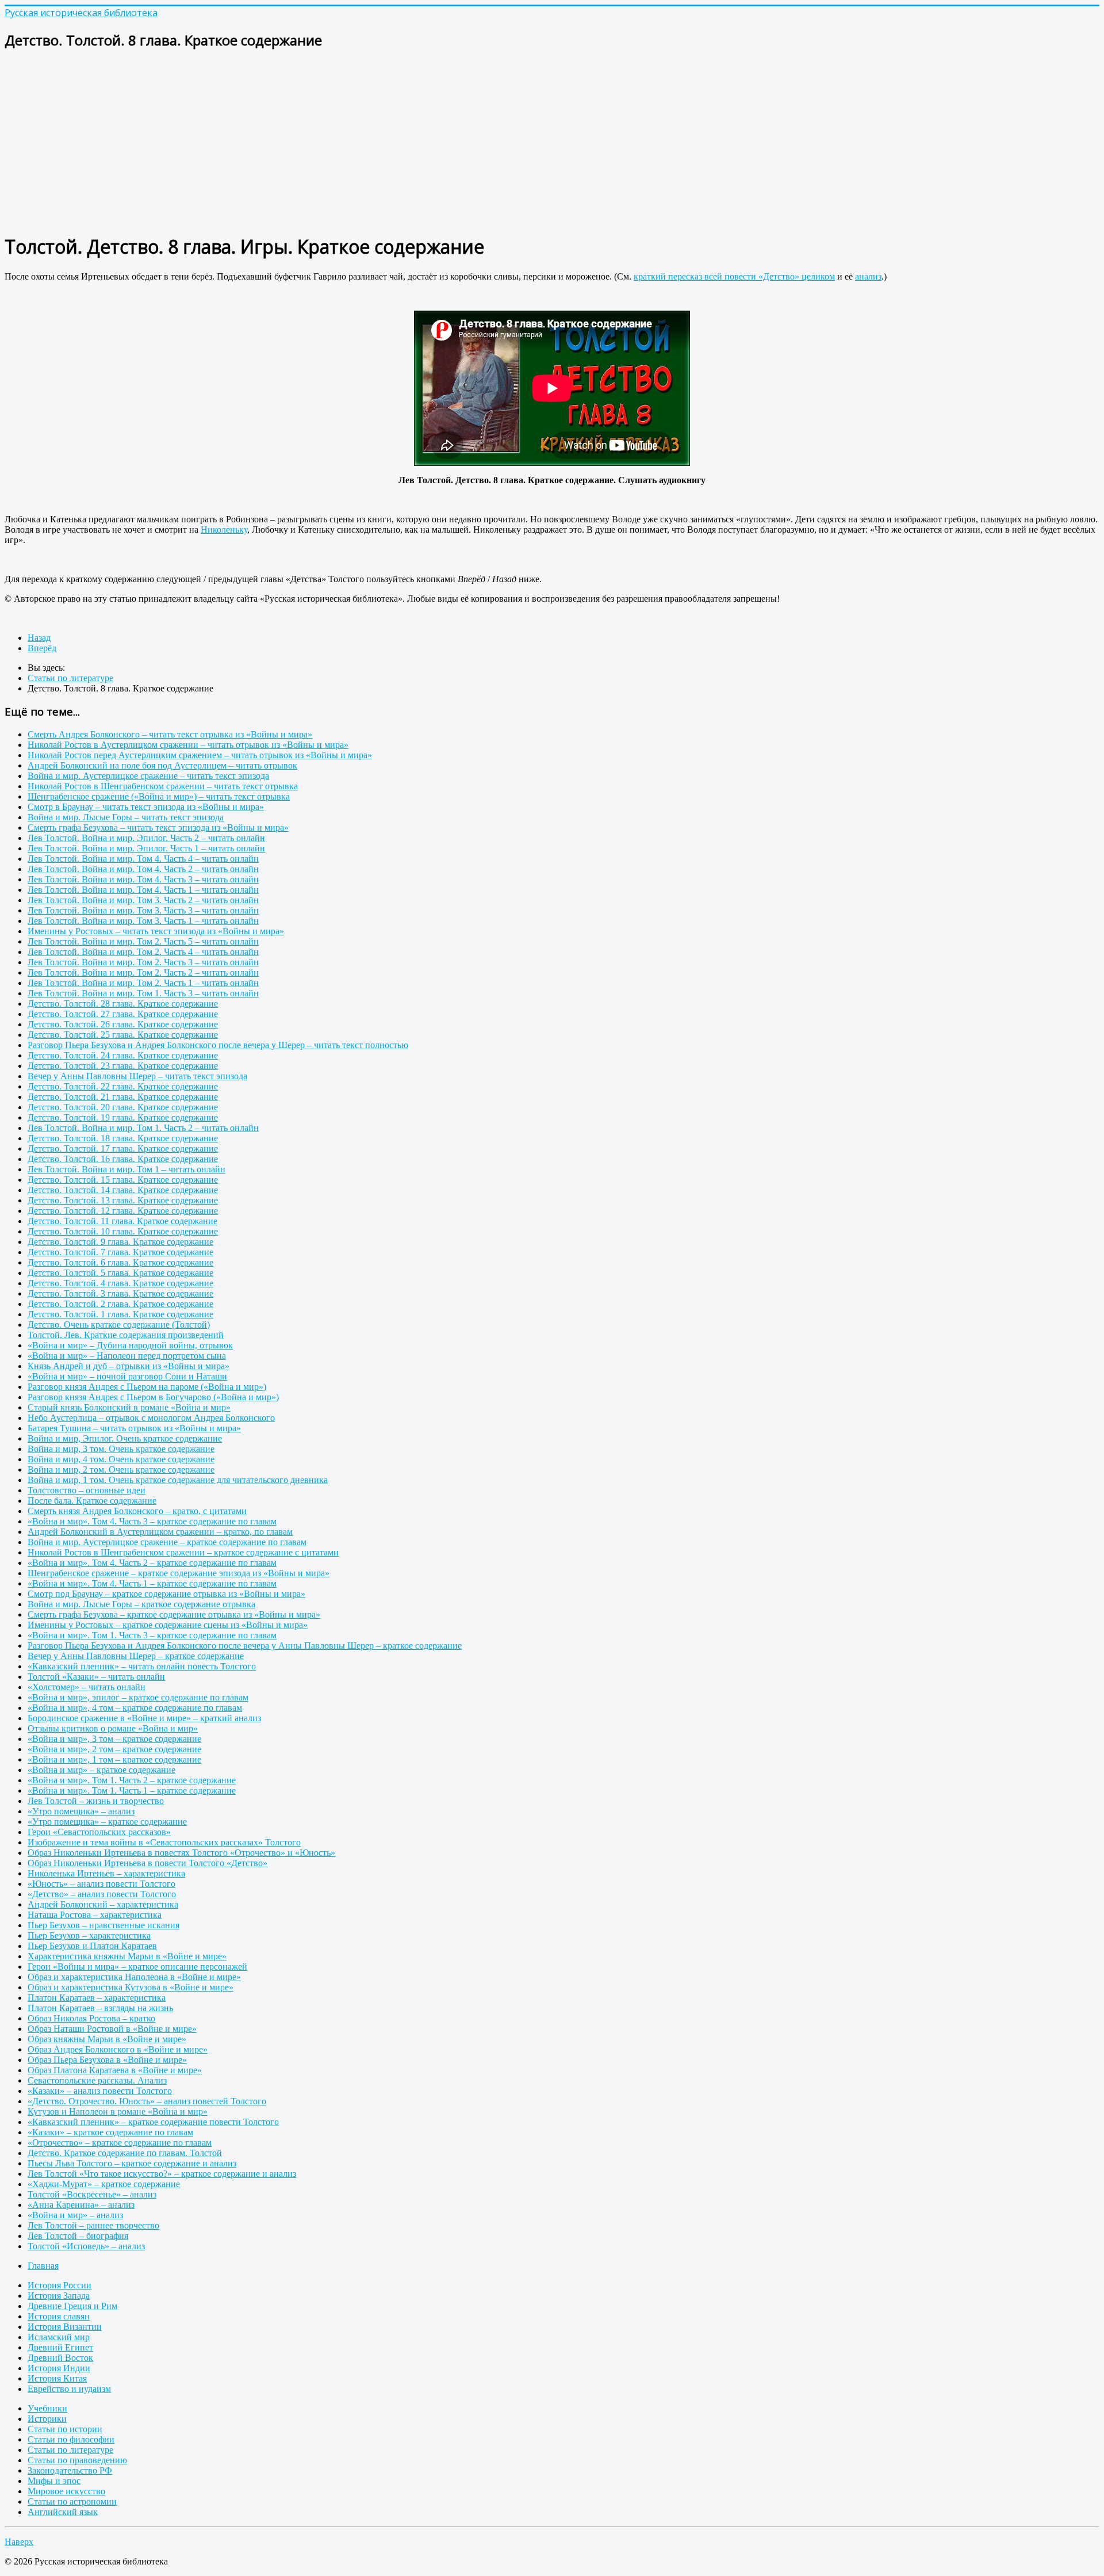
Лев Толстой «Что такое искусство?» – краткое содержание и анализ (162, 2174)
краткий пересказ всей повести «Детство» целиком (734, 276)
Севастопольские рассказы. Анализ (97, 2080)
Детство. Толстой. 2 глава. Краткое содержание (120, 1304)
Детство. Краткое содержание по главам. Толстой (125, 2153)
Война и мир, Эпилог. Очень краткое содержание (125, 1438)
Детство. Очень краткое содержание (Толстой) (119, 1325)
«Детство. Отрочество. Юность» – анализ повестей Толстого (147, 2101)
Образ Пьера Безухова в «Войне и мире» (107, 2060)
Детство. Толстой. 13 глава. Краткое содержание (123, 1200)
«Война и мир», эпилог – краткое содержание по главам (138, 1697)
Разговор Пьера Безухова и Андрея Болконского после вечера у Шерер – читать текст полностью (218, 1045)
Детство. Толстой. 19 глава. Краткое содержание (123, 1117)
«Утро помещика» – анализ (81, 1811)
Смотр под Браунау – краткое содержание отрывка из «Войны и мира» (166, 1594)
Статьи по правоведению (77, 2460)
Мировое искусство (66, 2491)
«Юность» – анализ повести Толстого (101, 1884)
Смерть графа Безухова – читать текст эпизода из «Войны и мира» (158, 828)
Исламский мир (59, 2337)
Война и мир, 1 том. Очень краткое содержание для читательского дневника (178, 1480)
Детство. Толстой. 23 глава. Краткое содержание (123, 1066)
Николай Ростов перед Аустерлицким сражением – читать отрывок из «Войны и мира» (200, 755)
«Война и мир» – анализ (75, 2215)
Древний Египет (60, 2347)
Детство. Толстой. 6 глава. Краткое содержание (120, 1262)
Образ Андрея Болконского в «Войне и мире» (118, 2049)
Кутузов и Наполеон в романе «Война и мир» (118, 2111)
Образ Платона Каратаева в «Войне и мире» (115, 2070)
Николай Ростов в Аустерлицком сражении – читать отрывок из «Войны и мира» (188, 745)
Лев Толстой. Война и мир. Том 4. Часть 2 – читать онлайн (143, 869)
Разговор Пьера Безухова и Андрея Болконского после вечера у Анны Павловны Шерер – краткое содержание (245, 1646)
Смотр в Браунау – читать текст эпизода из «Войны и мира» (146, 807)
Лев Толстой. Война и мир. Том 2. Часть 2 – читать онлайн (143, 972)
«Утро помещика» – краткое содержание (107, 1822)
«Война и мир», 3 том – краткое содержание (114, 1739)
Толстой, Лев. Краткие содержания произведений (126, 1335)
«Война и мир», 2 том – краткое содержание (114, 1749)
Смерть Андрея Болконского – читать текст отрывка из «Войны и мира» (170, 734)
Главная (43, 2266)
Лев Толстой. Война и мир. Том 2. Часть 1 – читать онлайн (143, 983)
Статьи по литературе (70, 2450)
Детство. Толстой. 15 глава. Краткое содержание (123, 1180)
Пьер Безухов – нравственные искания (103, 1925)
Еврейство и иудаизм (69, 2389)
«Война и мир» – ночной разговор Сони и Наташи (127, 1376)
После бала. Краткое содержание (92, 1501)
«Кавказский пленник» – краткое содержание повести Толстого (153, 2122)
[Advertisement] (350, 142)
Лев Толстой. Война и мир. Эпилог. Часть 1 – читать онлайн (146, 848)
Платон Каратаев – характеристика (97, 1998)
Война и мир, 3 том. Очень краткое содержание (121, 1449)
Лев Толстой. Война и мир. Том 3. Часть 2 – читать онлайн (143, 900)
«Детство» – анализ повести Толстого (102, 1894)
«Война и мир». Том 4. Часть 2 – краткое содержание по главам (152, 1563)
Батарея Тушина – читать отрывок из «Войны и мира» (134, 1428)
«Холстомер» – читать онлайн (87, 1687)
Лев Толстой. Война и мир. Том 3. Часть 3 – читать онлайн (143, 910)
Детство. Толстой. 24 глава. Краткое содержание (123, 1055)
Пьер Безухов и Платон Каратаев (92, 1946)
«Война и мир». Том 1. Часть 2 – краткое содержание (132, 1780)
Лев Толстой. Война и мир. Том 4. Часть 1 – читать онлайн (143, 890)
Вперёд (42, 648)
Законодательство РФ (70, 2470)
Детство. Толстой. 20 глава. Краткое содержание (123, 1107)
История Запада (59, 2296)
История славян (59, 2316)
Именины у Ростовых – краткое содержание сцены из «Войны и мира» (168, 1625)
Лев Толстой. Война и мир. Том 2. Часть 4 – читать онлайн (143, 952)
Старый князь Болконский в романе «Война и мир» (129, 1407)
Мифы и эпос (54, 2481)
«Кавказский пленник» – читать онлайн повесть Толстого (142, 1666)
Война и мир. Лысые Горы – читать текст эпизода (126, 817)
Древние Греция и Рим (72, 2306)
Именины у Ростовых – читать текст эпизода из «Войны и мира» (156, 931)
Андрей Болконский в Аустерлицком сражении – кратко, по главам (160, 1532)
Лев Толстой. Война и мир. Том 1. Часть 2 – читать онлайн (143, 1128)
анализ (868, 276)
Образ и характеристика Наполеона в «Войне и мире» (134, 1977)
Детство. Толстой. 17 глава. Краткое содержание (123, 1149)
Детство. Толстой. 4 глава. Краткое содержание (120, 1283)
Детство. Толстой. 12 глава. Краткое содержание (123, 1211)
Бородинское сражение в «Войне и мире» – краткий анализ (144, 1718)
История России (60, 2285)
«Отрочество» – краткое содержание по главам (120, 2143)
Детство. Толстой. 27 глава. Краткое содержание (123, 1014)
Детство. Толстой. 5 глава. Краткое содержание (120, 1273)
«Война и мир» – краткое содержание (101, 1770)
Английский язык (63, 2512)
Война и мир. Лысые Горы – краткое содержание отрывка (141, 1604)
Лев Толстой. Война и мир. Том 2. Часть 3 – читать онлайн (143, 962)
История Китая (57, 2378)
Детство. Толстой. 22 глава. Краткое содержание (123, 1086)
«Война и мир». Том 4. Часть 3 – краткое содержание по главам (152, 1521)
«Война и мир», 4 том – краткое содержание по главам (135, 1708)
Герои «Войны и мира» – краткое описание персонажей (137, 1967)
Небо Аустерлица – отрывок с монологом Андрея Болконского (151, 1418)
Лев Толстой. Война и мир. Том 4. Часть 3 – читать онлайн (143, 879)
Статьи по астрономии (72, 2502)
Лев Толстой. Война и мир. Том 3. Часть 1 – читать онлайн (143, 921)
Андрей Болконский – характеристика (103, 1904)
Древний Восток (60, 2358)
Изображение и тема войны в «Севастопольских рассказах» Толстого (164, 1842)
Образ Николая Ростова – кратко (91, 2018)
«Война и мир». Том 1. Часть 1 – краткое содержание (132, 1790)
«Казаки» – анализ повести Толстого (100, 2091)
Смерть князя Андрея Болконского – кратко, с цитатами (137, 1511)
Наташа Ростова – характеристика (95, 1915)
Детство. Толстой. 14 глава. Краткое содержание (123, 1190)
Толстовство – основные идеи (87, 1490)
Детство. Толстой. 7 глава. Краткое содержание (120, 1252)
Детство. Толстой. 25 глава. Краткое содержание (123, 1035)
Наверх (19, 2542)
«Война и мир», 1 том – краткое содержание (114, 1759)
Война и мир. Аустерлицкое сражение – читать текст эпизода (148, 776)
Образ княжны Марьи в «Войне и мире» (107, 2039)
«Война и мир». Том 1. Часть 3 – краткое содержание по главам (152, 1635)
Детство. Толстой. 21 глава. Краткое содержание (123, 1097)
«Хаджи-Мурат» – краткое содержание (104, 2184)
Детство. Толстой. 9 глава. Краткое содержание (120, 1242)
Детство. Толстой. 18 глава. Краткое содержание (123, 1138)
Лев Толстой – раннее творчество (93, 2225)
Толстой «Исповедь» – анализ (86, 2246)
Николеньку (224, 530)
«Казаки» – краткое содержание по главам (110, 2132)
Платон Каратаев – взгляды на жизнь (100, 2008)
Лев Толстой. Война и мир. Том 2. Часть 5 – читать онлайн (143, 941)
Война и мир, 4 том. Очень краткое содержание (121, 1459)
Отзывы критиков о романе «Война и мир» (113, 1728)
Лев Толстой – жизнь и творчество (96, 1801)
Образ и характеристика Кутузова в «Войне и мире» (131, 1987)
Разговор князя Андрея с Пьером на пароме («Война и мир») (147, 1387)
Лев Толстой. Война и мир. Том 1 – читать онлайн (126, 1169)
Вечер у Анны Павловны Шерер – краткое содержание (136, 1656)
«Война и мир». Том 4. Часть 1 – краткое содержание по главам (152, 1583)
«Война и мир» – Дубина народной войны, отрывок (130, 1345)
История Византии (65, 2327)
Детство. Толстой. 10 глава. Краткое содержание (123, 1231)
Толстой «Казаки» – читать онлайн (96, 1677)
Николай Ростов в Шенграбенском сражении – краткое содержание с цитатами (183, 1552)
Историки (47, 2419)
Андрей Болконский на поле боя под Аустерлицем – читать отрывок (162, 765)
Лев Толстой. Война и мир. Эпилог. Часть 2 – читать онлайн (146, 838)
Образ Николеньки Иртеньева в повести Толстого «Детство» (147, 1863)
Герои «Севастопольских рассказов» (99, 1832)
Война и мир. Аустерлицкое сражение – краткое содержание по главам (167, 1542)
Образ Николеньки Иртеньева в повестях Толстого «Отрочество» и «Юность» (181, 1853)
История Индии (59, 2368)
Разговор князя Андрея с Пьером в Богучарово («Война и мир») (153, 1397)
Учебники (47, 2408)
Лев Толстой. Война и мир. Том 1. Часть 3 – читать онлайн (143, 993)
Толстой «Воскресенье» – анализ (92, 2194)
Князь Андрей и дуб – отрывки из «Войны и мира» (129, 1366)
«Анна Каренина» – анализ (81, 2205)
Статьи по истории (65, 2429)
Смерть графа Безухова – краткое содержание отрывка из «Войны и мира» (174, 1614)
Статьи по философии (71, 2439)
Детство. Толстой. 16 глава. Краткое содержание (123, 1159)
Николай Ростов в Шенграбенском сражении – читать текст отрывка (163, 786)
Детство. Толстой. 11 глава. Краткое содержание (122, 1221)
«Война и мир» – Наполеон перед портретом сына (127, 1356)
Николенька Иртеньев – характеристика (106, 1873)
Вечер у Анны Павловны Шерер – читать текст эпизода (137, 1076)
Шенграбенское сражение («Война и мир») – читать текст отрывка (159, 796)
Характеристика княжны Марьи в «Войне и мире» (127, 1956)
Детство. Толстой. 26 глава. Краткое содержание (123, 1024)
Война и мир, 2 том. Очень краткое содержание (121, 1469)
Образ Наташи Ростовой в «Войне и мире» (112, 2029)
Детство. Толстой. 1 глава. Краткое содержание (120, 1314)
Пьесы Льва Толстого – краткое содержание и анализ (132, 2163)
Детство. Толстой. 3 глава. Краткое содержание (120, 1293)
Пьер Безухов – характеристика (89, 1935)
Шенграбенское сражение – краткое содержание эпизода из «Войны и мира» (179, 1573)
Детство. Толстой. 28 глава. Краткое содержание (123, 1004)
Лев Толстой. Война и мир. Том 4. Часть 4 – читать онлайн (143, 859)
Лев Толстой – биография (78, 2236)
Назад (39, 638)
